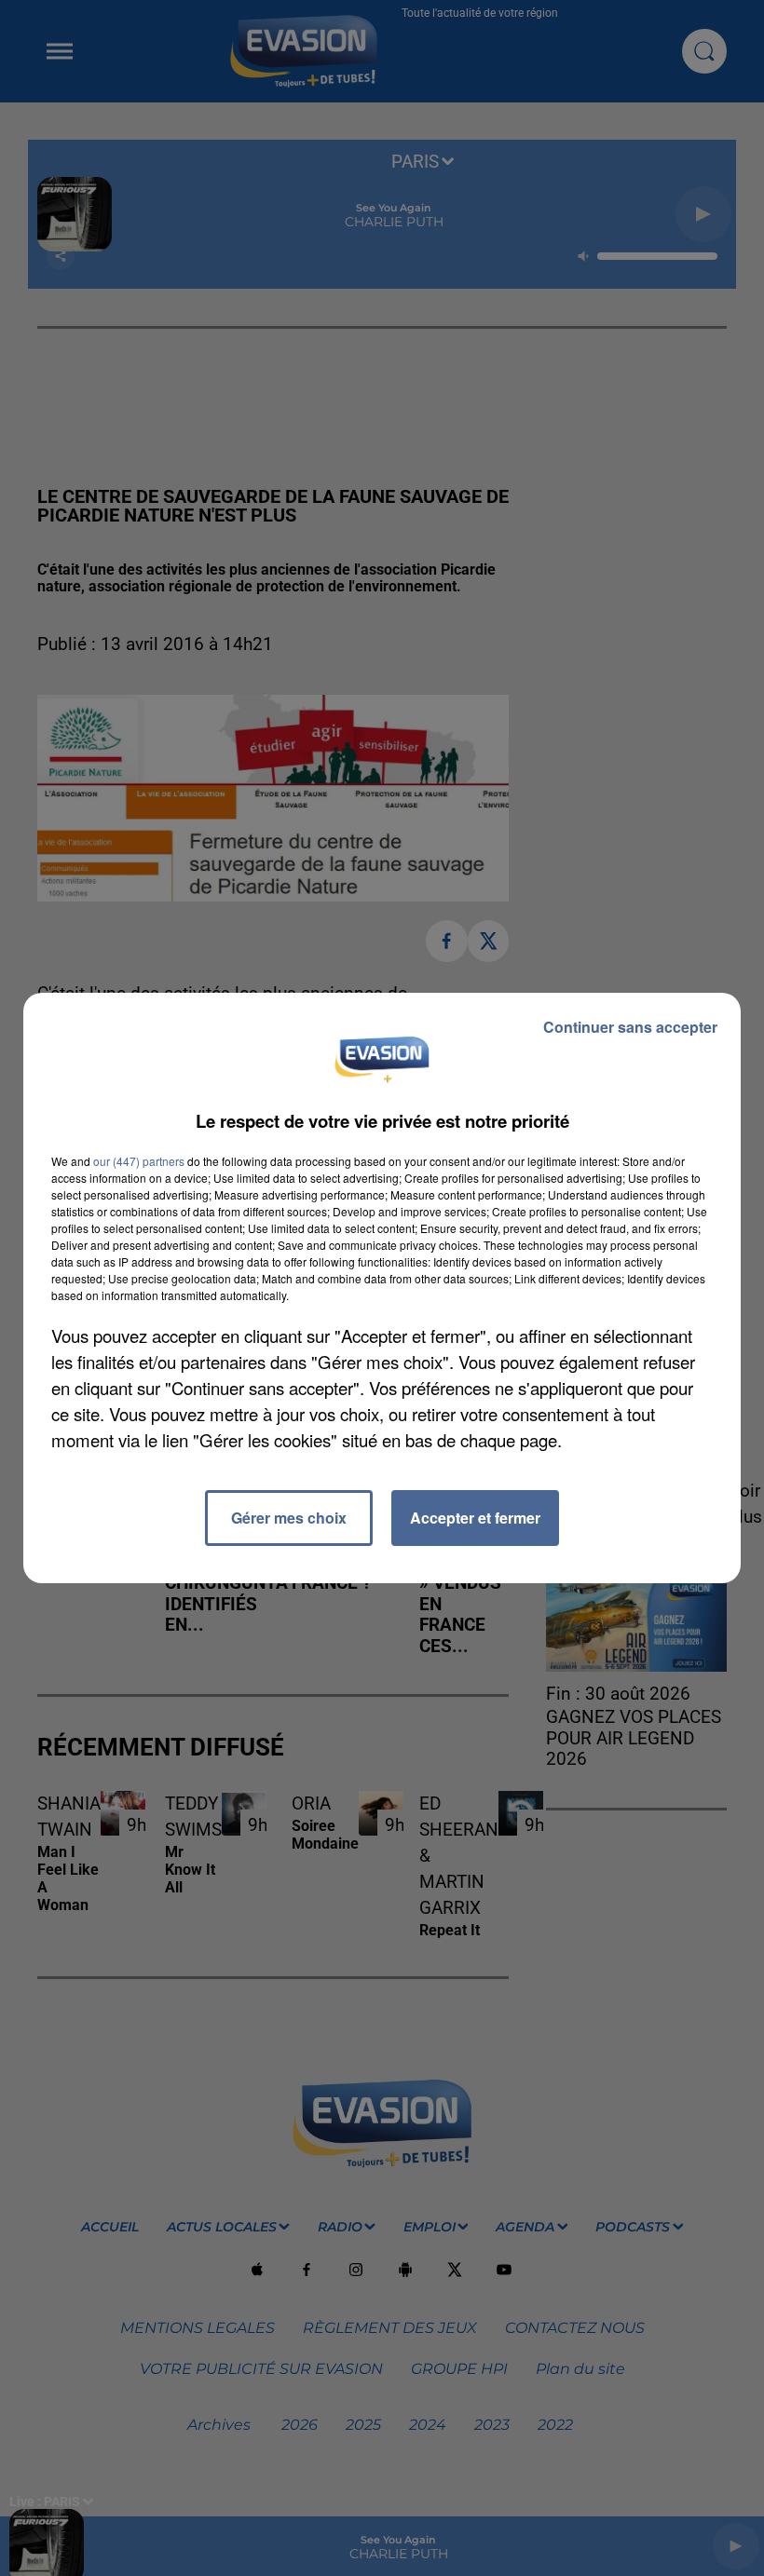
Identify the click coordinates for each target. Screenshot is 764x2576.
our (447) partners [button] (139, 1161)
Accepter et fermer (475, 1518)
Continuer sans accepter (630, 1027)
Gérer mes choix (289, 1518)
